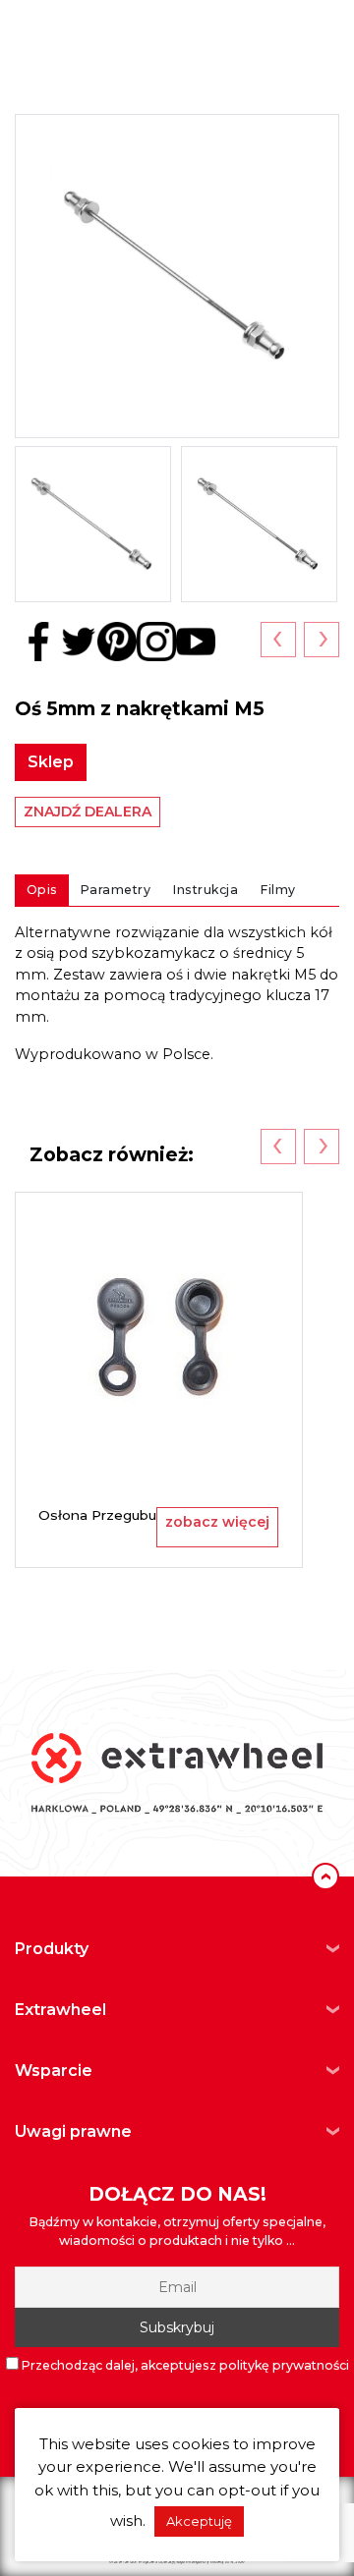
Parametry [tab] (116, 890)
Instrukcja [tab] (206, 890)
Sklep (51, 762)
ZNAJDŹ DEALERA (88, 812)
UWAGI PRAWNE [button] (73, 2131)
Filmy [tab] (278, 890)
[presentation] (278, 640)
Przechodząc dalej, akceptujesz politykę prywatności (184, 2365)
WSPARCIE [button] (54, 2071)
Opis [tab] (42, 890)
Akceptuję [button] (199, 2521)
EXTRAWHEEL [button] (60, 2010)
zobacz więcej (217, 1522)
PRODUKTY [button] (52, 1949)
